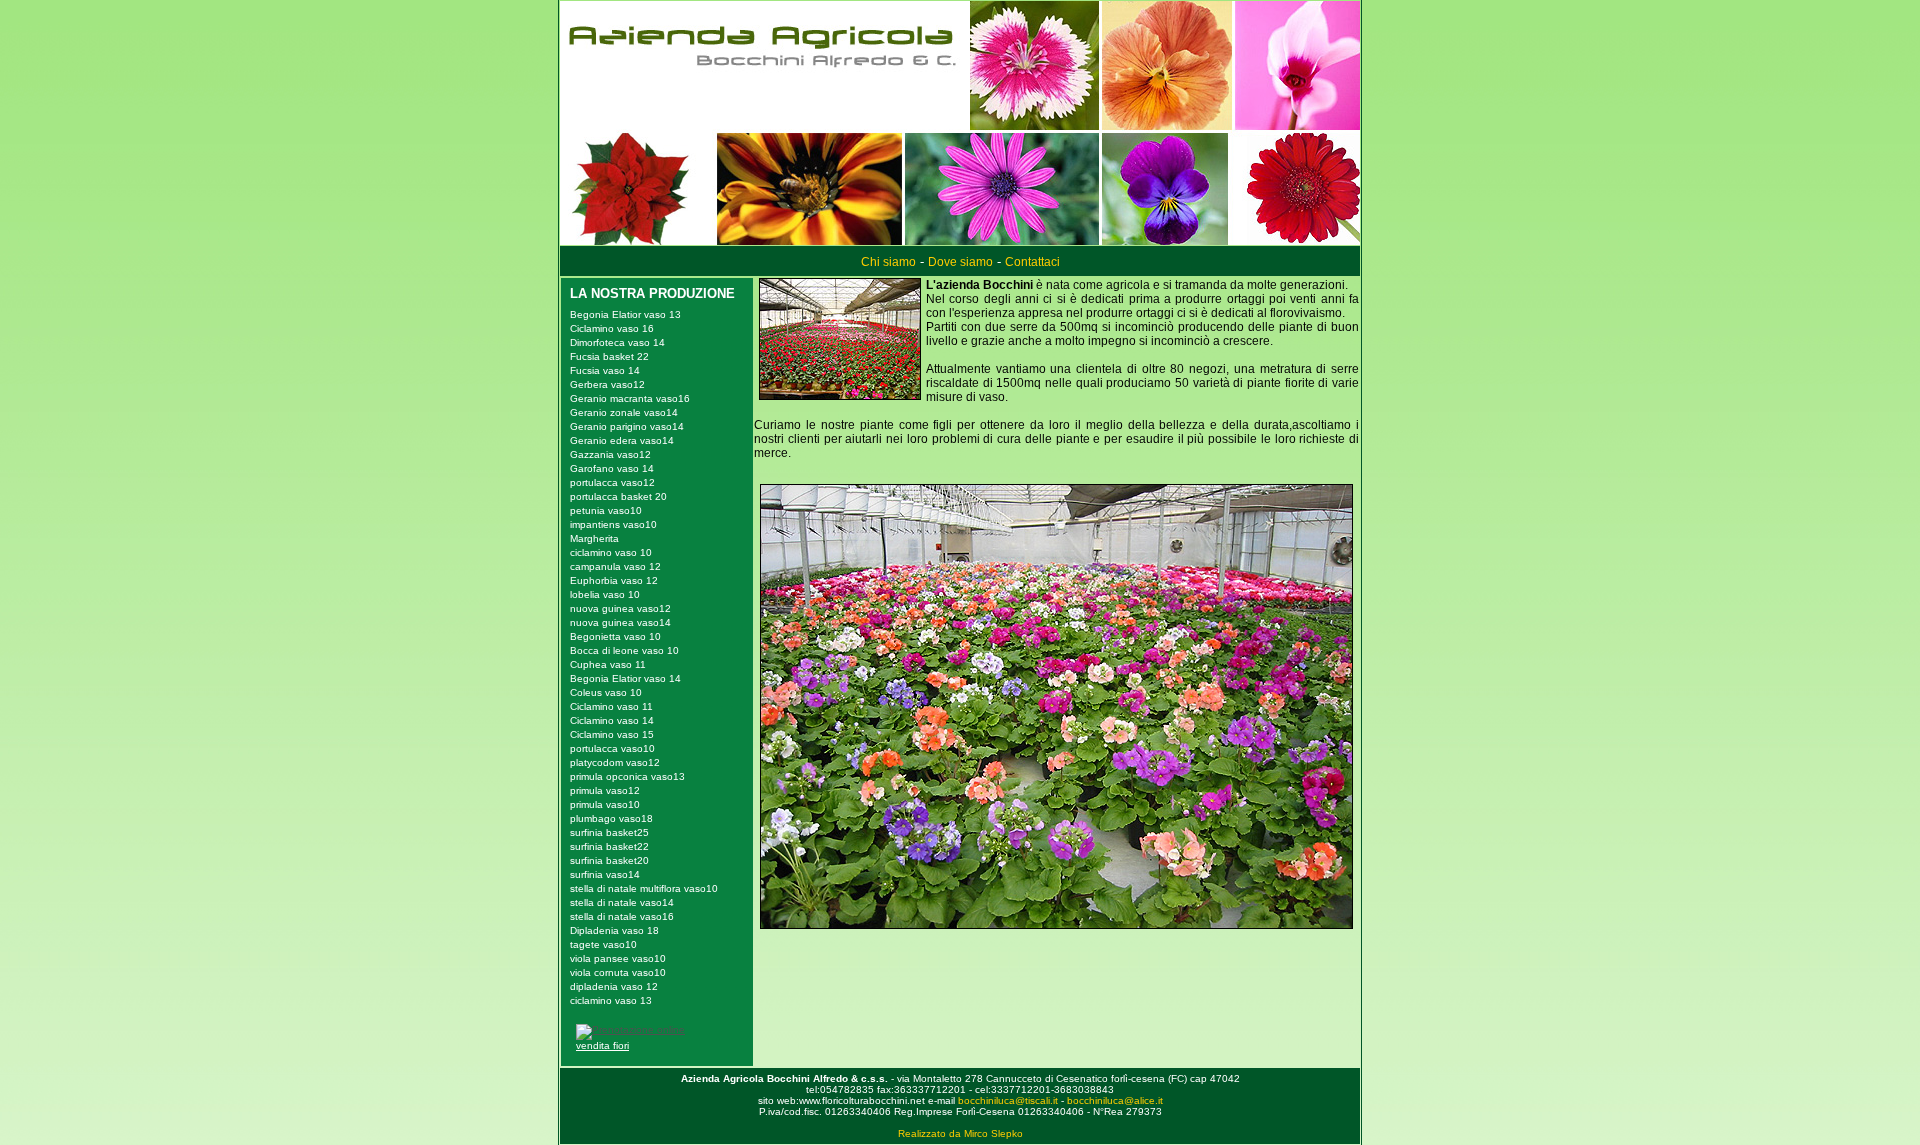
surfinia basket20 (609, 860)
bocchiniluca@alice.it (1115, 1100)
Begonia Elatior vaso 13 (625, 314)
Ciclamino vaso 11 (611, 706)
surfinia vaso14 (605, 874)
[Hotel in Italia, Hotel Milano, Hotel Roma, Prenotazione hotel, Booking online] (630, 1029)
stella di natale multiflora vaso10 (644, 888)
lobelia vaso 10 (605, 594)
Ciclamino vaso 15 (612, 734)
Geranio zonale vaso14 (624, 412)
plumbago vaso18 (611, 818)
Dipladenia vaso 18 (614, 930)
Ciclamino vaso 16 (612, 328)
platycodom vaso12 (615, 762)
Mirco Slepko (993, 1133)
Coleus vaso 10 (606, 692)
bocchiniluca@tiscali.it (1008, 1100)
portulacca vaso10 (612, 748)
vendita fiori (602, 1045)
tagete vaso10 (603, 944)
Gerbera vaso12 (607, 384)
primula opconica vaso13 (627, 776)
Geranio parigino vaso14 (627, 426)
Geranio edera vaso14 (622, 440)
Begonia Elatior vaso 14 (625, 678)
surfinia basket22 (609, 846)
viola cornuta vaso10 (618, 972)
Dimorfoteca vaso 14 (617, 342)
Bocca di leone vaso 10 (624, 650)
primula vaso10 (605, 804)
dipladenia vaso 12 (614, 986)
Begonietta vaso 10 (615, 636)
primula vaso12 (605, 790)
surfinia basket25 (609, 832)
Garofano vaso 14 (612, 468)
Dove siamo (960, 262)
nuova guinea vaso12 (620, 608)
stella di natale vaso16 (622, 916)
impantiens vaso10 (613, 524)
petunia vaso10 (606, 510)
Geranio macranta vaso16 (630, 398)
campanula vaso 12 (615, 566)
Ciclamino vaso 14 (612, 720)
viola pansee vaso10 (618, 958)
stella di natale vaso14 (622, 902)
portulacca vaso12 (612, 482)
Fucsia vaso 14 (605, 370)
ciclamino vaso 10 (611, 552)
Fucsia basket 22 (609, 356)
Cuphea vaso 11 (608, 664)
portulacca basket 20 (618, 496)
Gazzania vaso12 (610, 454)
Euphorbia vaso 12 (614, 580)
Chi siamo (888, 262)
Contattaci (1032, 262)
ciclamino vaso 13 (611, 1000)
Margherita (594, 538)
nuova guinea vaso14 (620, 622)
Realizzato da (929, 1133)
